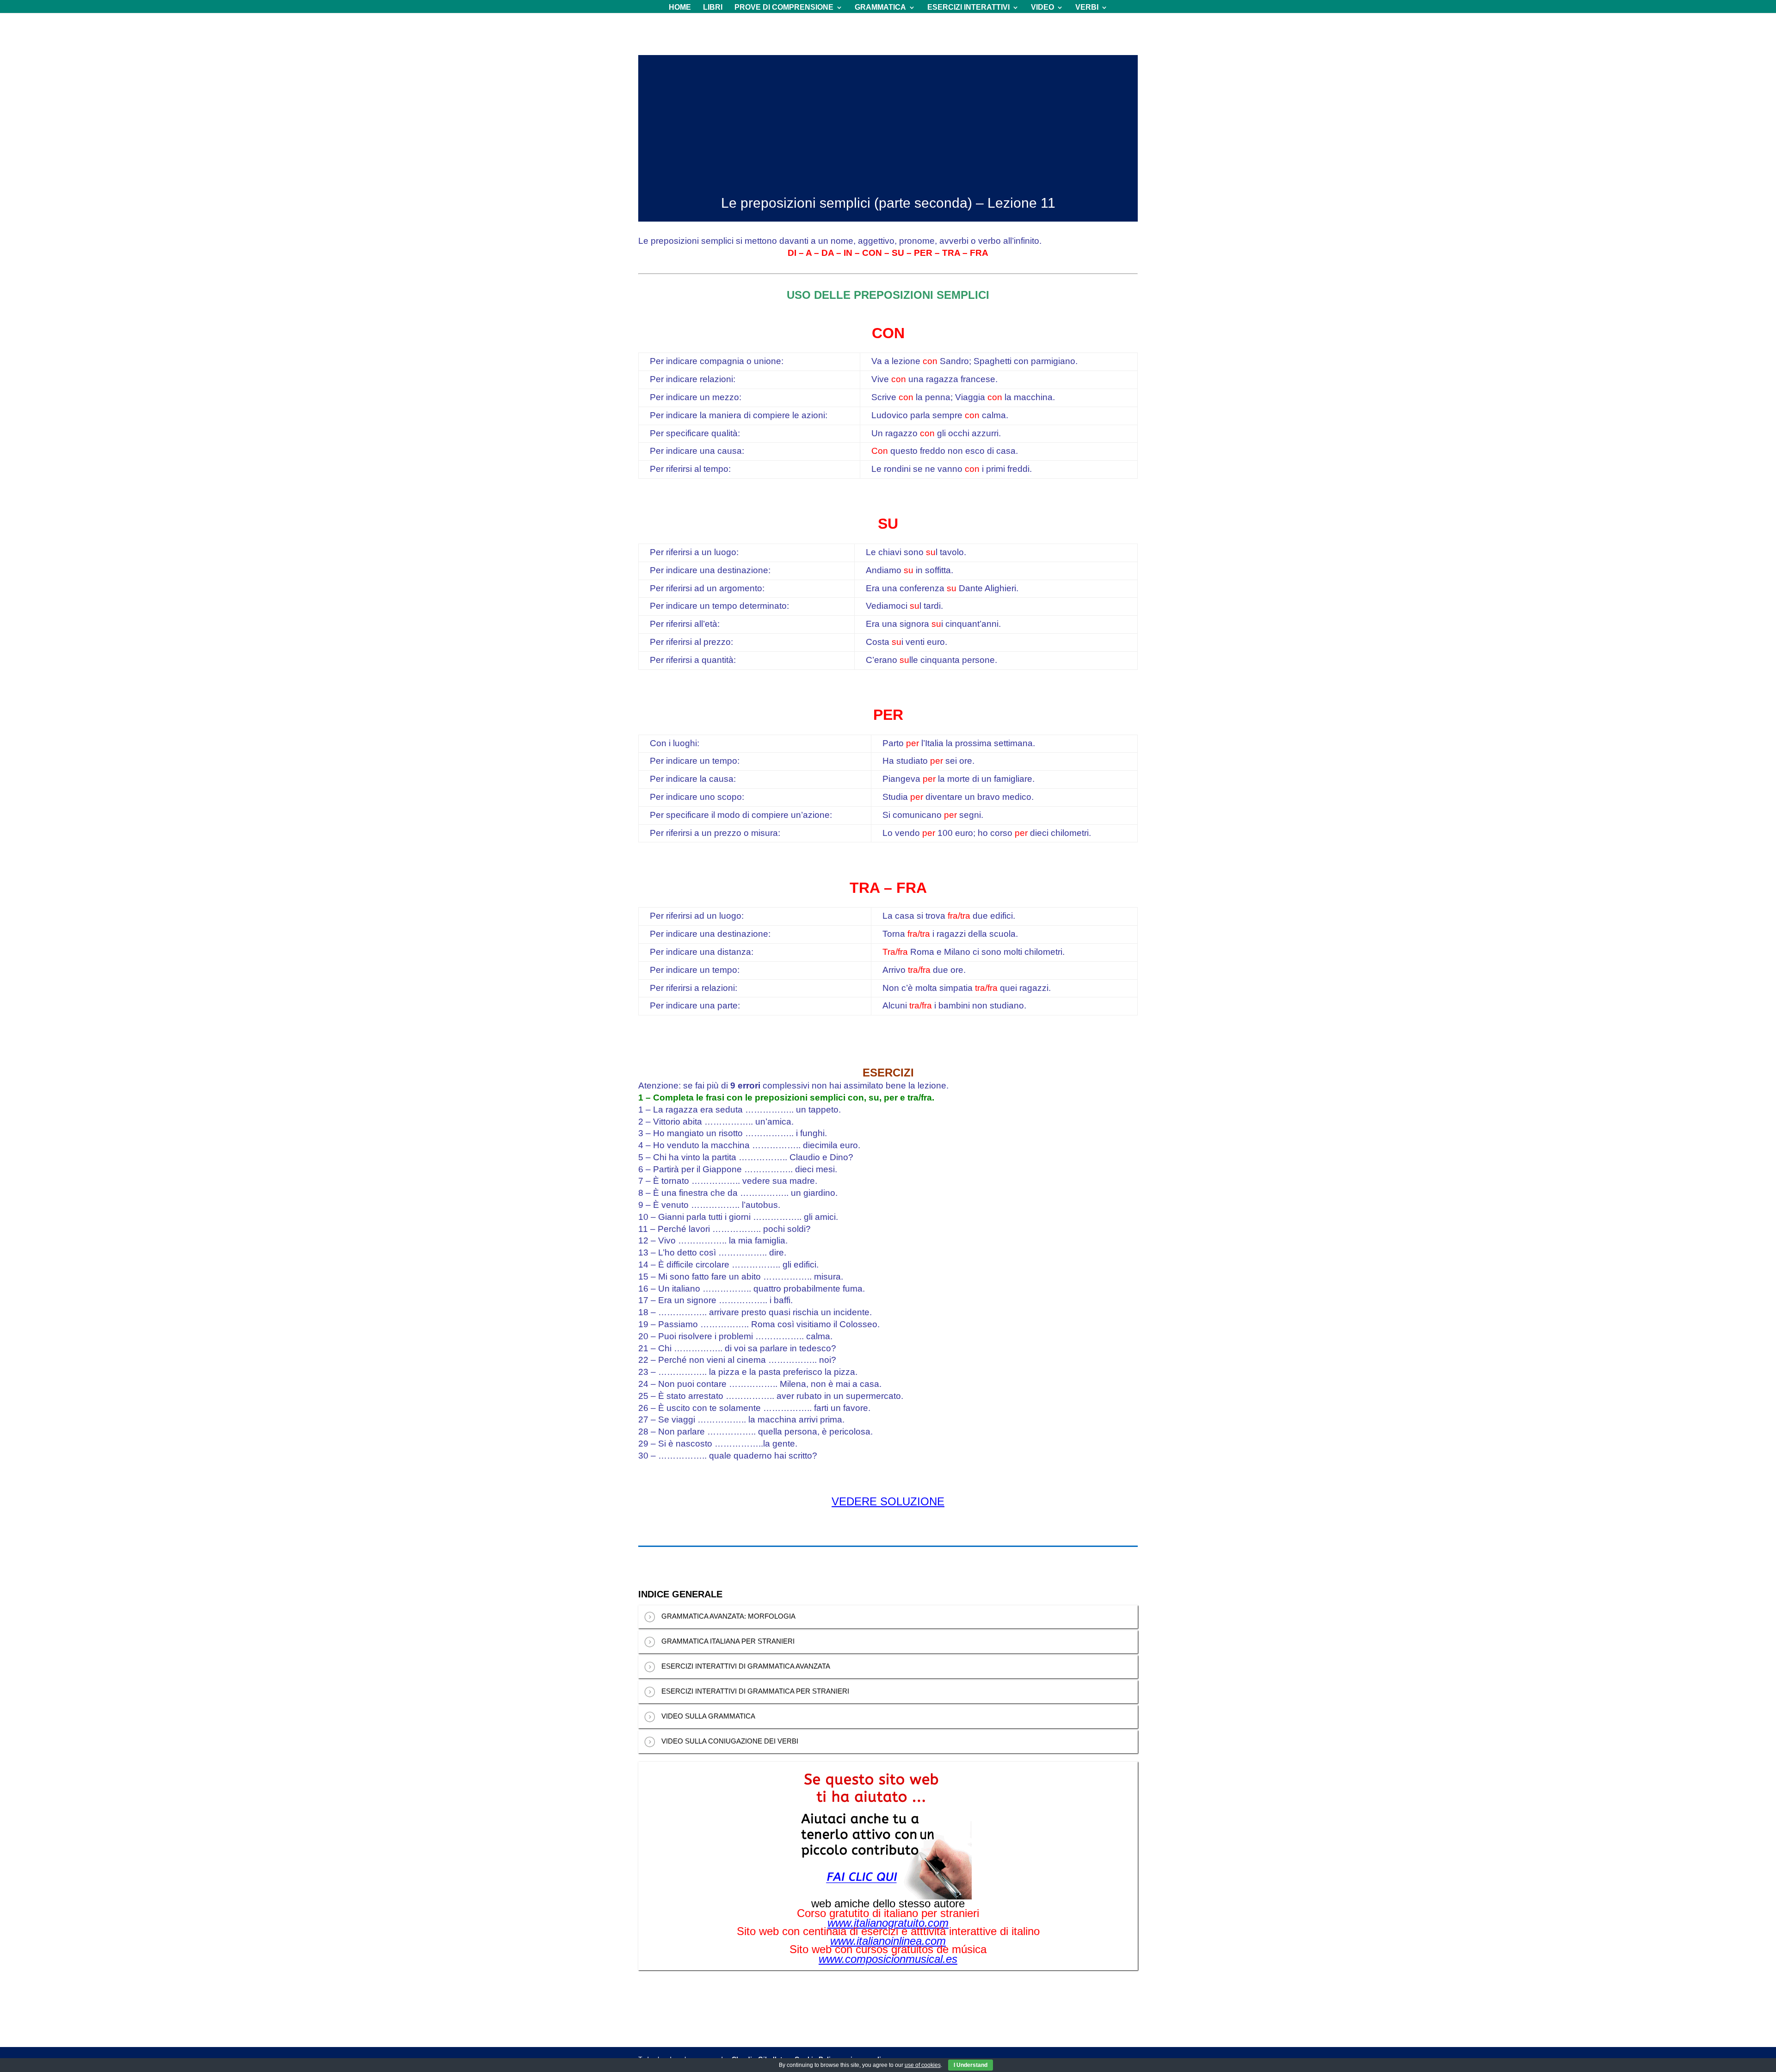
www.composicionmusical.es (888, 1959)
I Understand (971, 2065)
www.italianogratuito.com (888, 1923)
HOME (680, 8)
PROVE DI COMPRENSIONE (784, 8)
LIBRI (713, 8)
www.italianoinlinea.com (888, 1941)
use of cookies (923, 2065)
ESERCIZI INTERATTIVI (968, 8)
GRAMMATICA (880, 8)
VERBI (1087, 8)
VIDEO (1042, 8)
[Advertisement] (888, 120)
